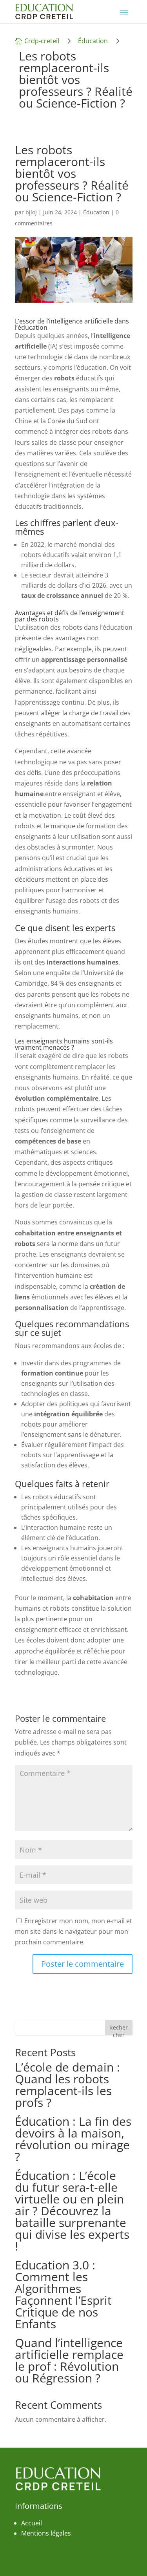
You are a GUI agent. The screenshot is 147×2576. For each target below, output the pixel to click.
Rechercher (119, 2029)
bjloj (31, 212)
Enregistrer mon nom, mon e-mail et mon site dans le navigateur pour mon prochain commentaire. (73, 1931)
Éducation (93, 41)
